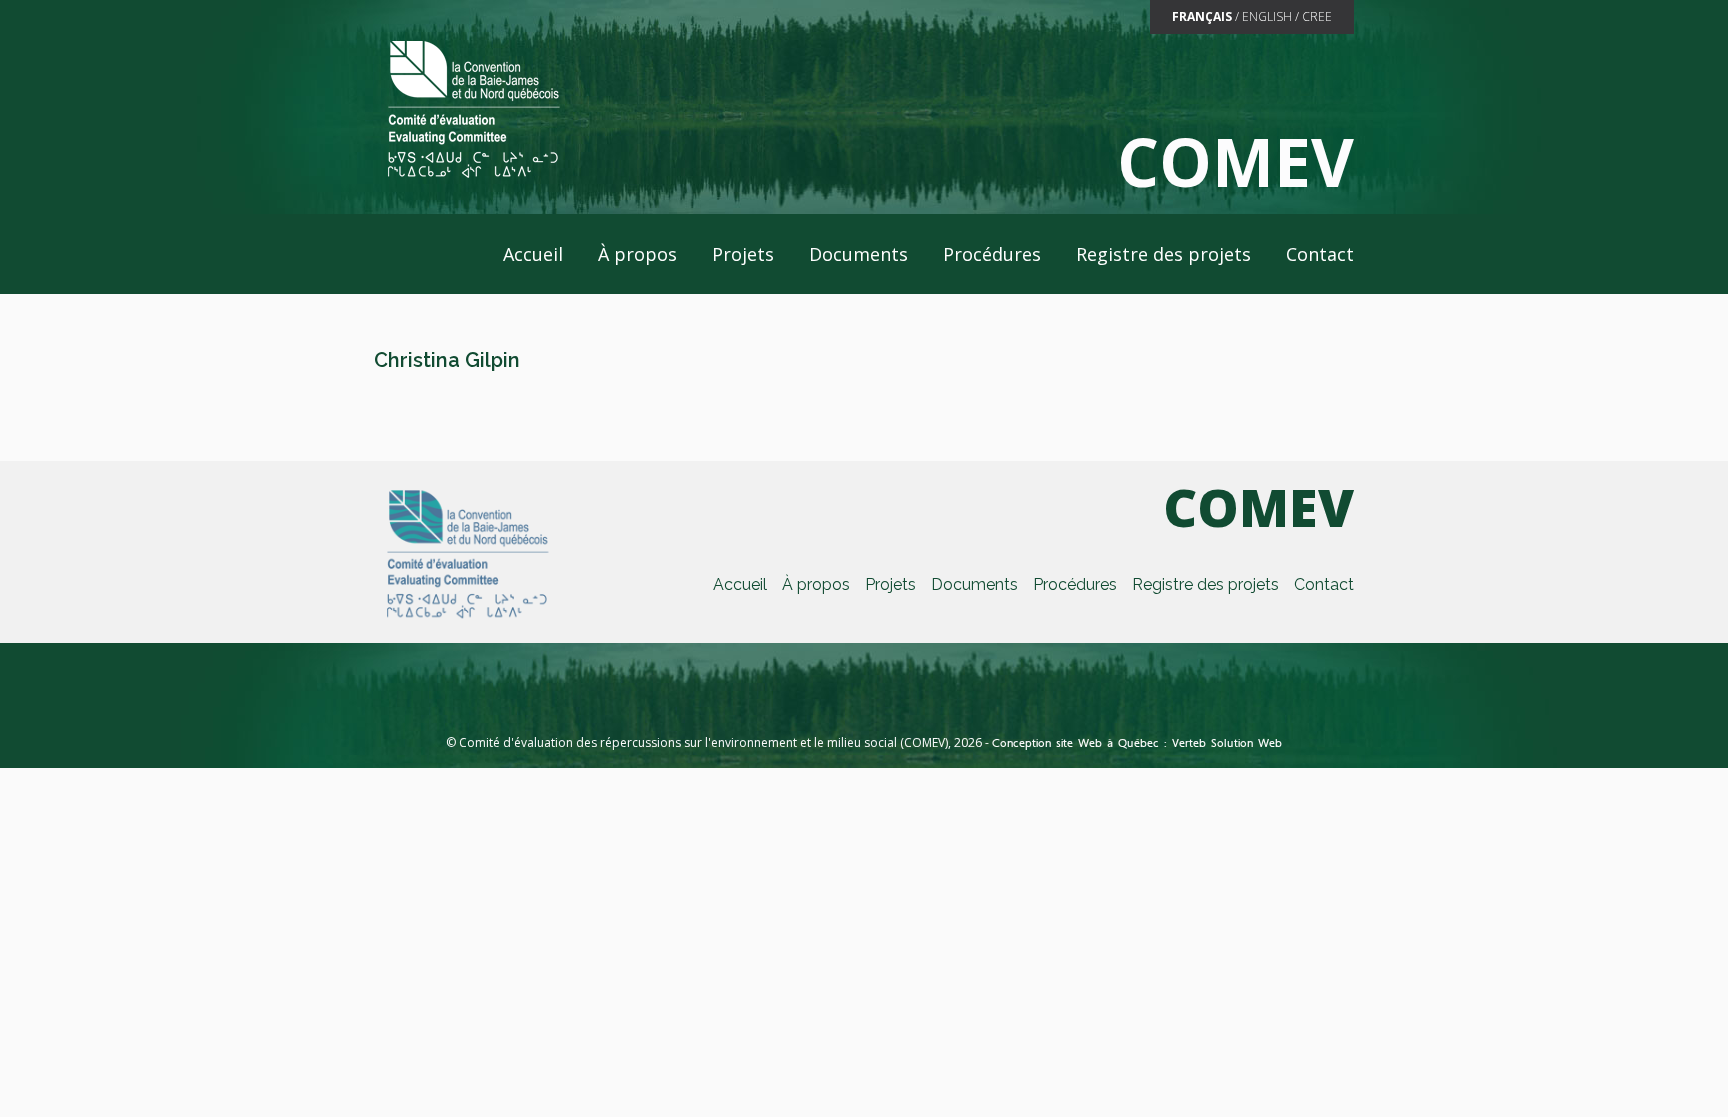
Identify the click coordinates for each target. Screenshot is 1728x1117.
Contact (1320, 254)
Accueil (533, 254)
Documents (858, 254)
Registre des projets (1163, 254)
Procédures (992, 254)
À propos (637, 254)
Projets (743, 254)
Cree (1317, 16)
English (1267, 16)
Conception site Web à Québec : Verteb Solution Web (1137, 743)
